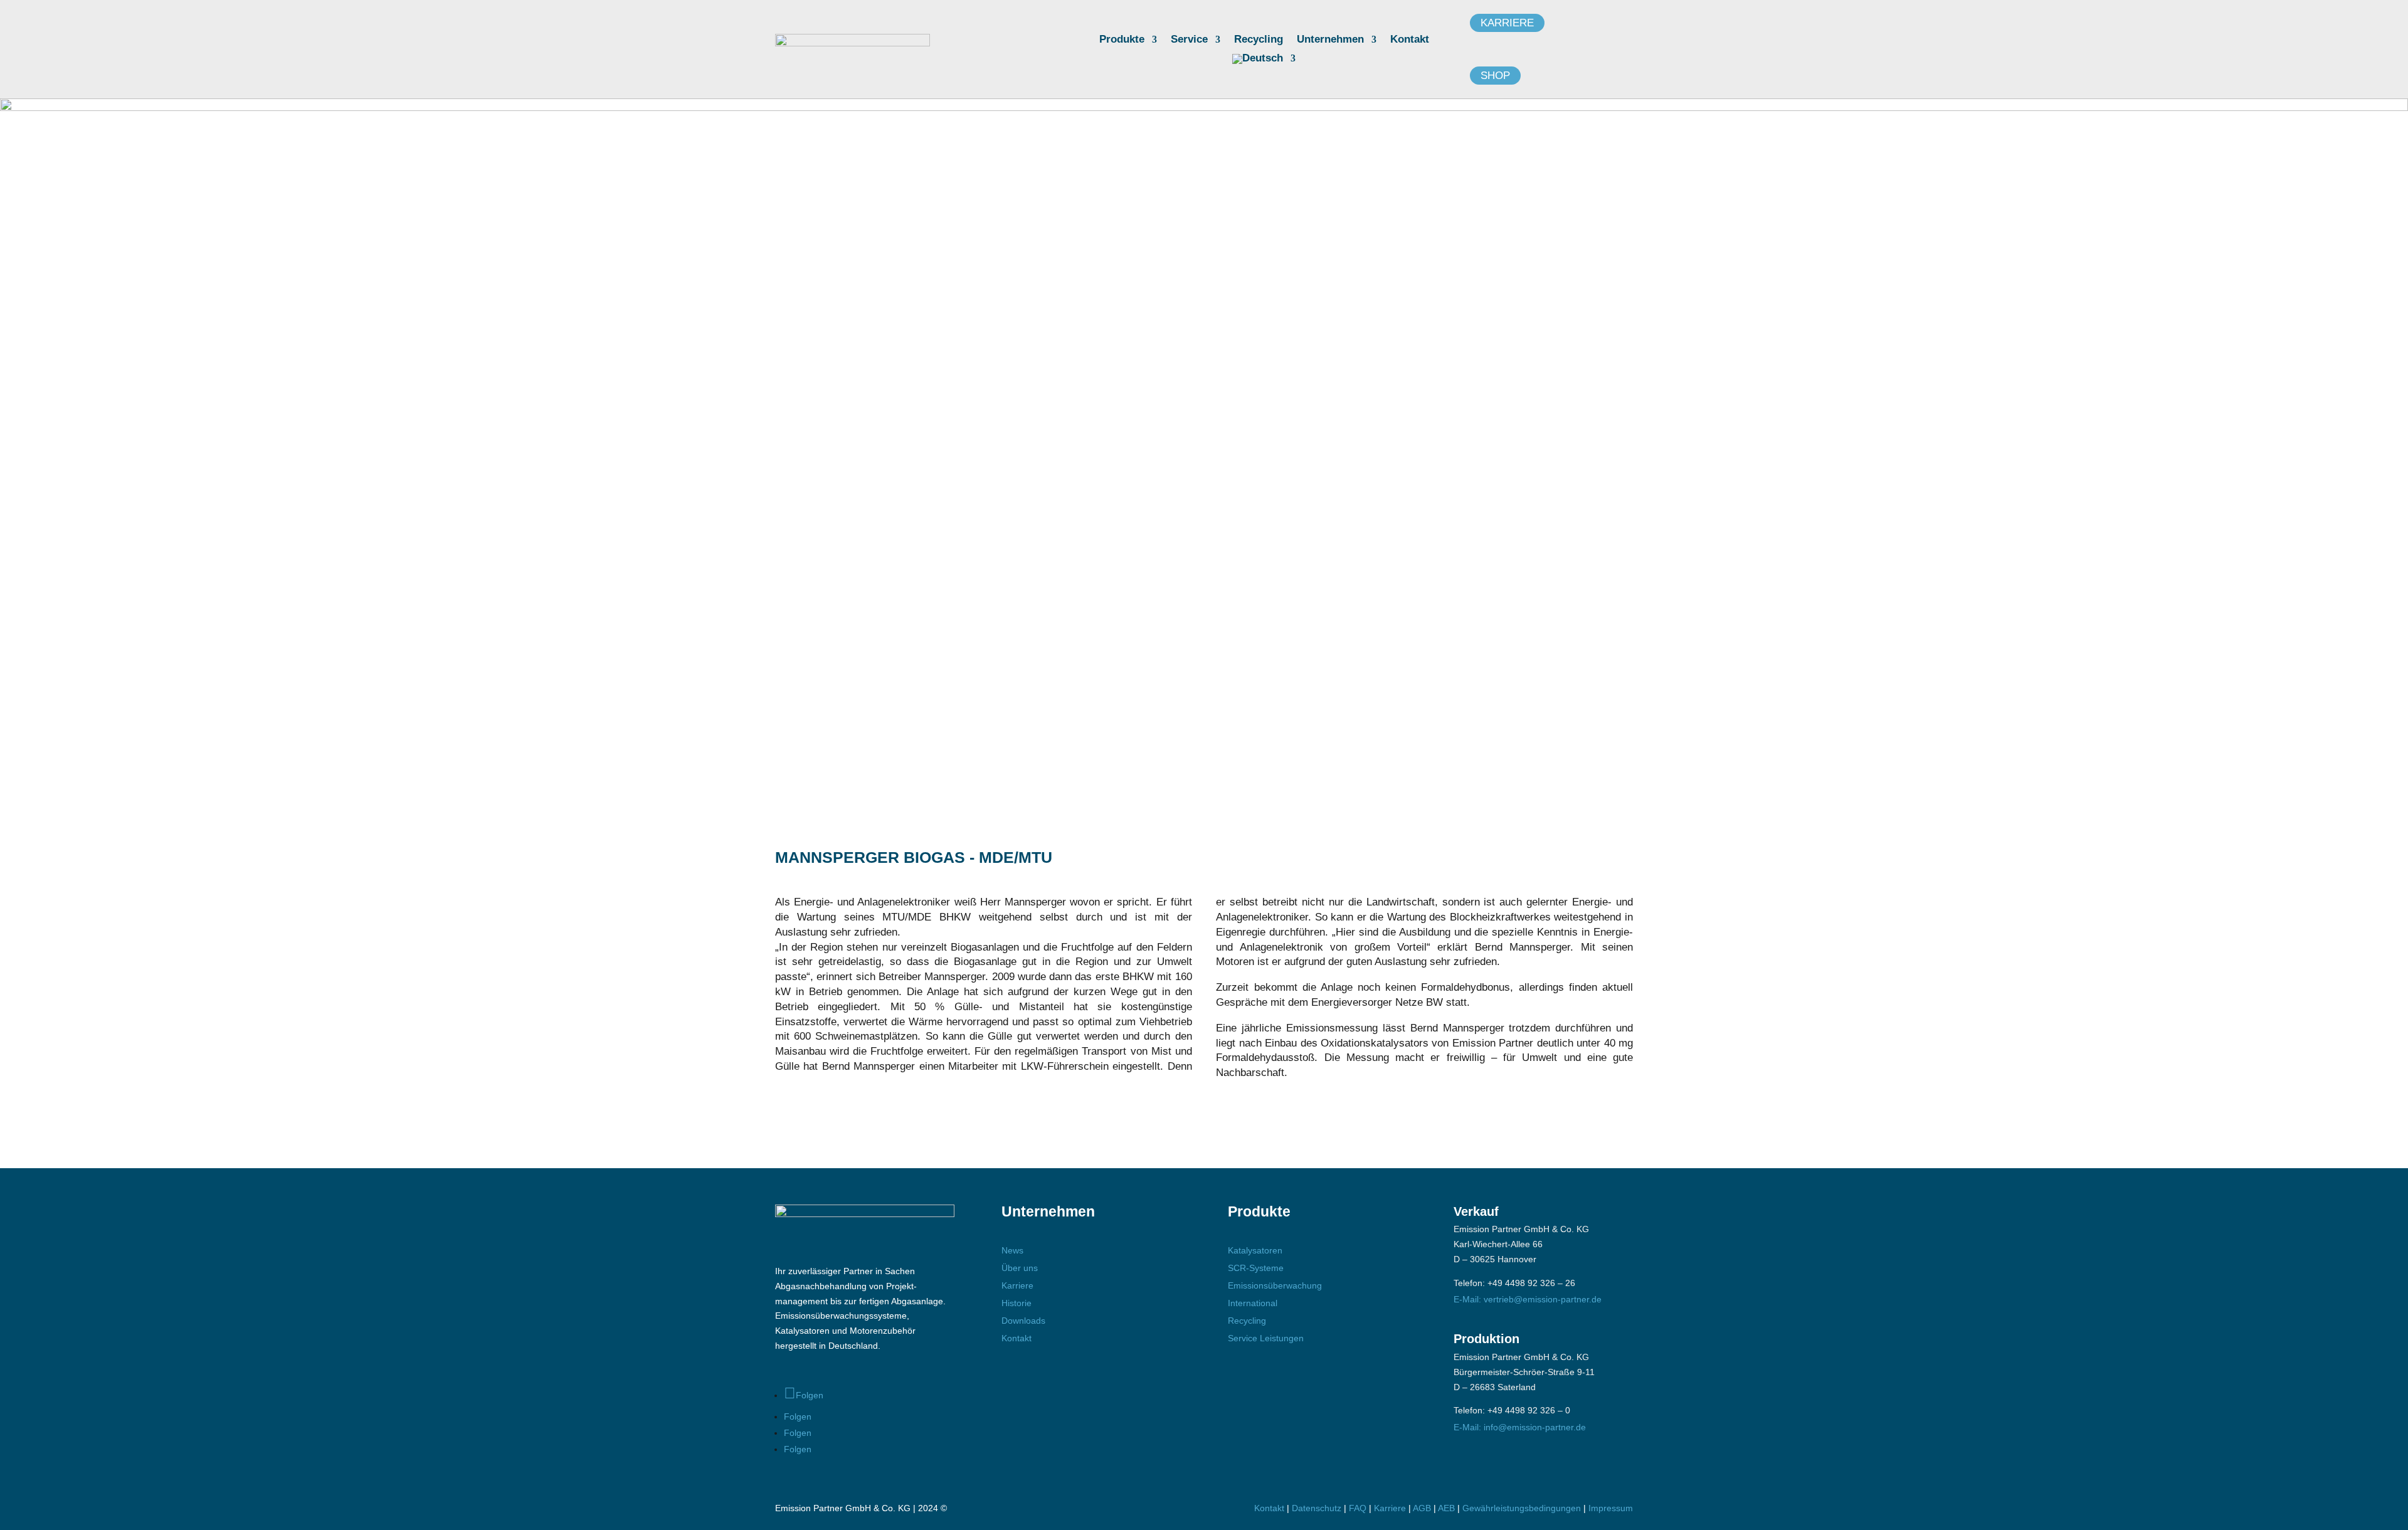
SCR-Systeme (1256, 1268)
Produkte (1122, 40)
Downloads (1023, 1321)
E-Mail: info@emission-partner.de (1520, 1427)
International (1253, 1303)
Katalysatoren (1255, 1250)
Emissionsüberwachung (1275, 1285)
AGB (1422, 1508)
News (1012, 1250)
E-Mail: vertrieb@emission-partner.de (1528, 1299)
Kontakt (1410, 40)
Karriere (1507, 23)
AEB (1446, 1508)
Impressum (1611, 1508)
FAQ (1358, 1508)
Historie (1017, 1303)
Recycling (1259, 40)
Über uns (1020, 1268)
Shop (1495, 76)
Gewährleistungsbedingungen (1523, 1508)
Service (1189, 40)
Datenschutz (1317, 1508)
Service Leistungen (1266, 1338)
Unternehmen (1330, 40)
